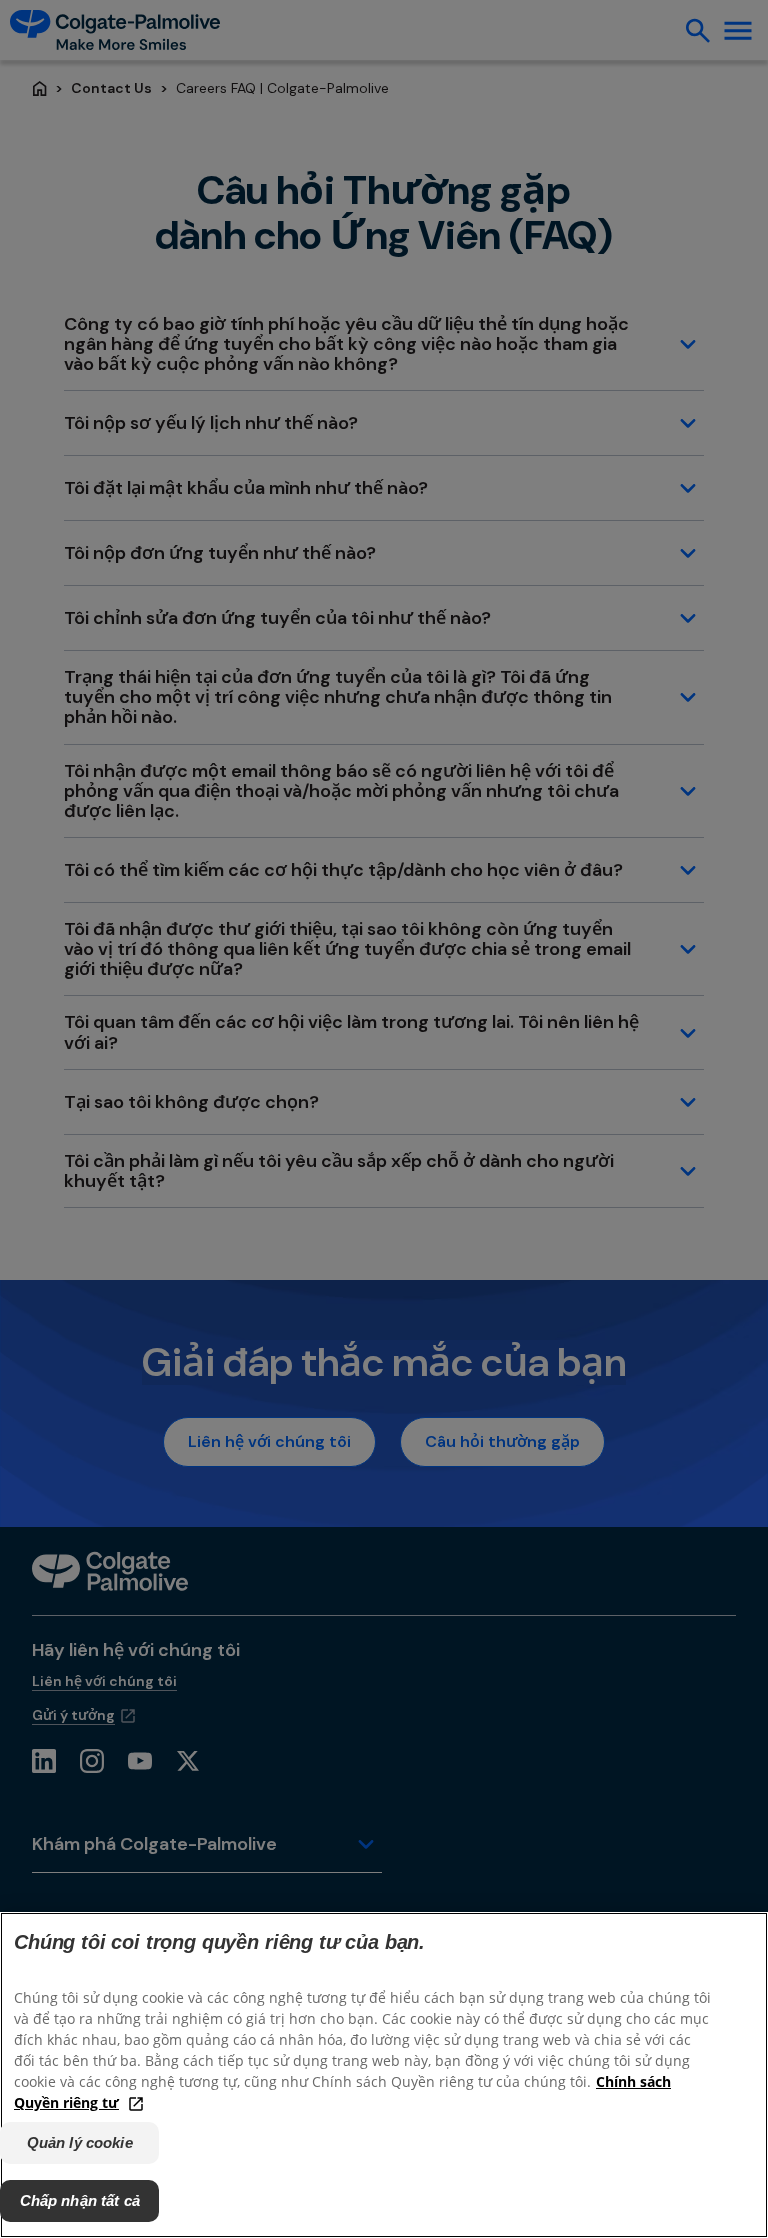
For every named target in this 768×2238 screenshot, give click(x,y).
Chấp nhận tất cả (80, 2200)
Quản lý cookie (80, 2142)
